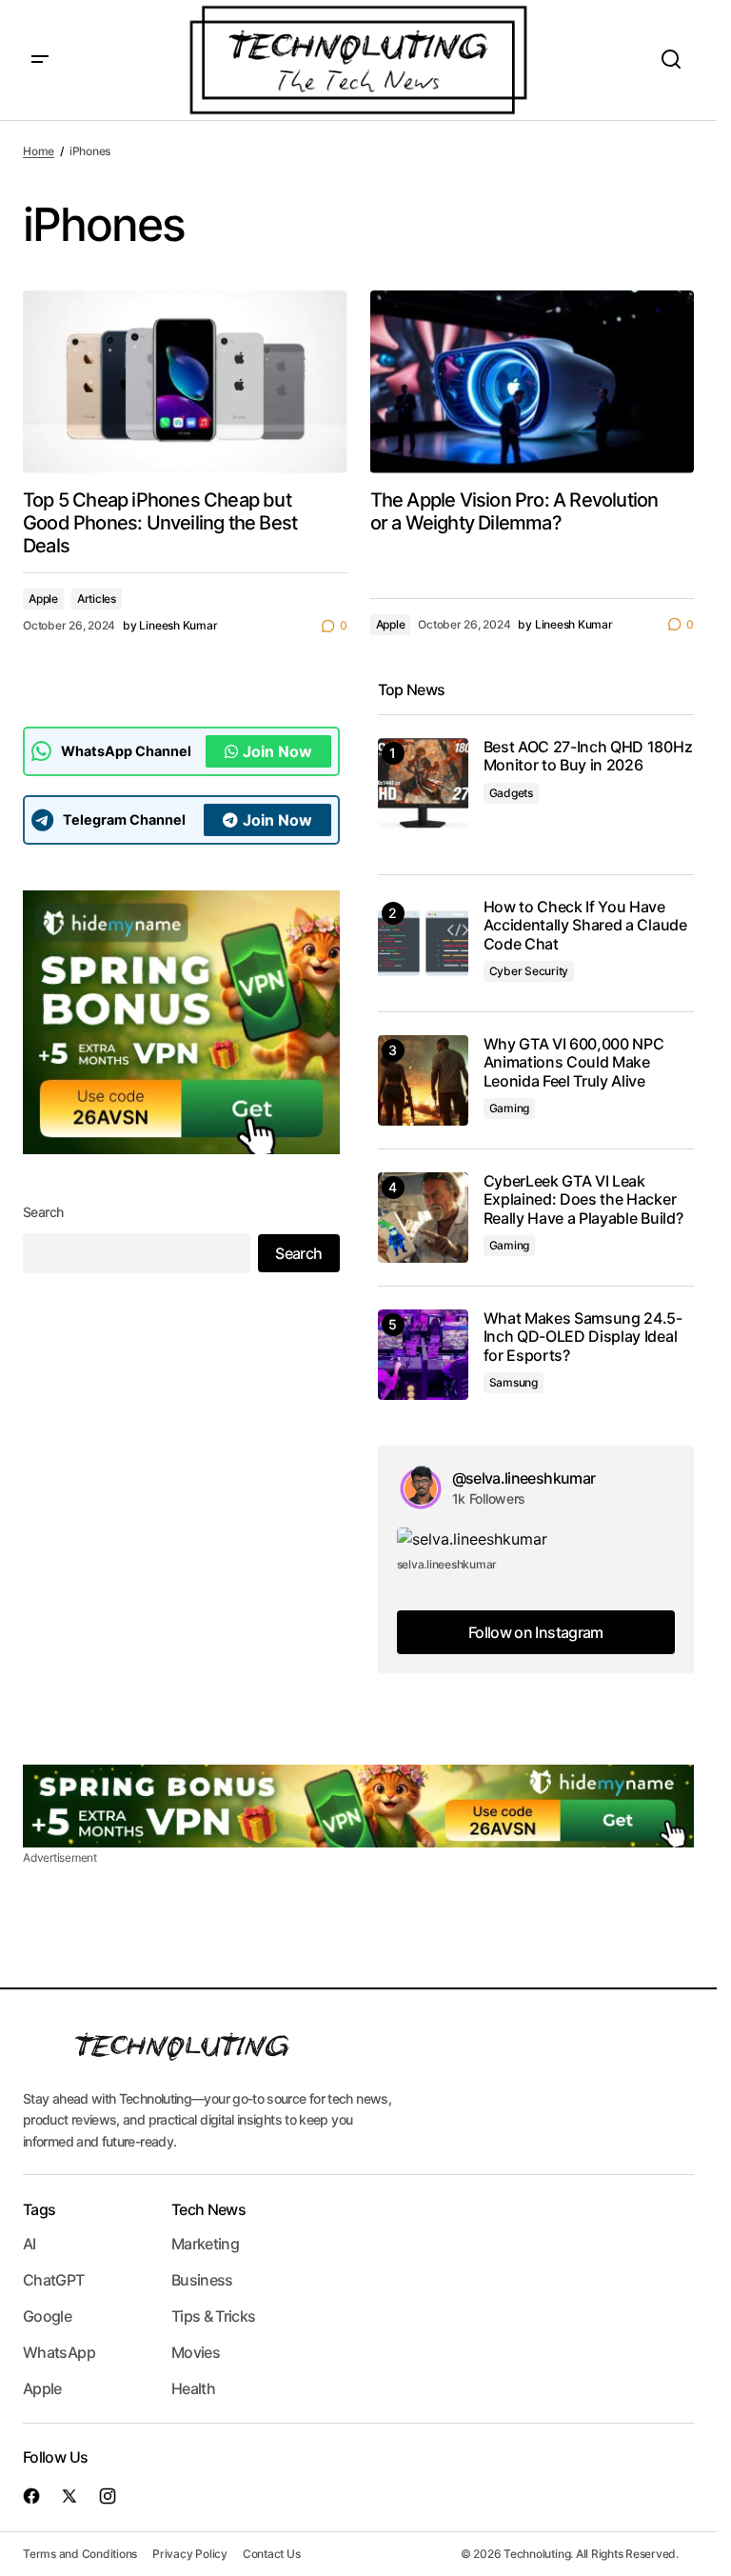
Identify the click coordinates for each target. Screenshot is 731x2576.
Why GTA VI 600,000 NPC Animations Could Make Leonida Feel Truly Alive (574, 1062)
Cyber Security (529, 971)
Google (47, 2316)
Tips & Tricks (214, 2316)
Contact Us (272, 2554)
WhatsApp (59, 2352)
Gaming (510, 1108)
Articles (97, 599)
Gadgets (511, 793)
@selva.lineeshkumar (524, 1478)
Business (202, 2280)
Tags (39, 2209)
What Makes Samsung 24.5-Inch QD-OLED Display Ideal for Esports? (583, 1337)
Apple (43, 599)
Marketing (205, 2244)
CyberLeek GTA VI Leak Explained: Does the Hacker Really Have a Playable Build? (583, 1199)
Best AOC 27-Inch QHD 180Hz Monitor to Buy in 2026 (588, 756)
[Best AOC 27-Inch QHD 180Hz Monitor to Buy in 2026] (423, 783)
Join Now (277, 751)
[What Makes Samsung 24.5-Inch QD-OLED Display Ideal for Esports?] (423, 1355)
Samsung (514, 1382)
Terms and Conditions (80, 2554)
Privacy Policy (190, 2554)
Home (39, 151)
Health (193, 2388)
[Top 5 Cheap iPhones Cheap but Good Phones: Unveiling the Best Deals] (185, 382)
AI (30, 2244)
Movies (196, 2352)
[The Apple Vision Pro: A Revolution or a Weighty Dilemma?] (533, 382)
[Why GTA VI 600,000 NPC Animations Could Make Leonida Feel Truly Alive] (423, 1080)
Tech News (208, 2209)
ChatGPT (54, 2280)
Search (43, 1212)
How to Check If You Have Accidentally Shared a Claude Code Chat (585, 925)
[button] (40, 60)
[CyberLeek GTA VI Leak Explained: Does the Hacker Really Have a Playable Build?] (423, 1218)
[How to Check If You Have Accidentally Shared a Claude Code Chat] (423, 943)
